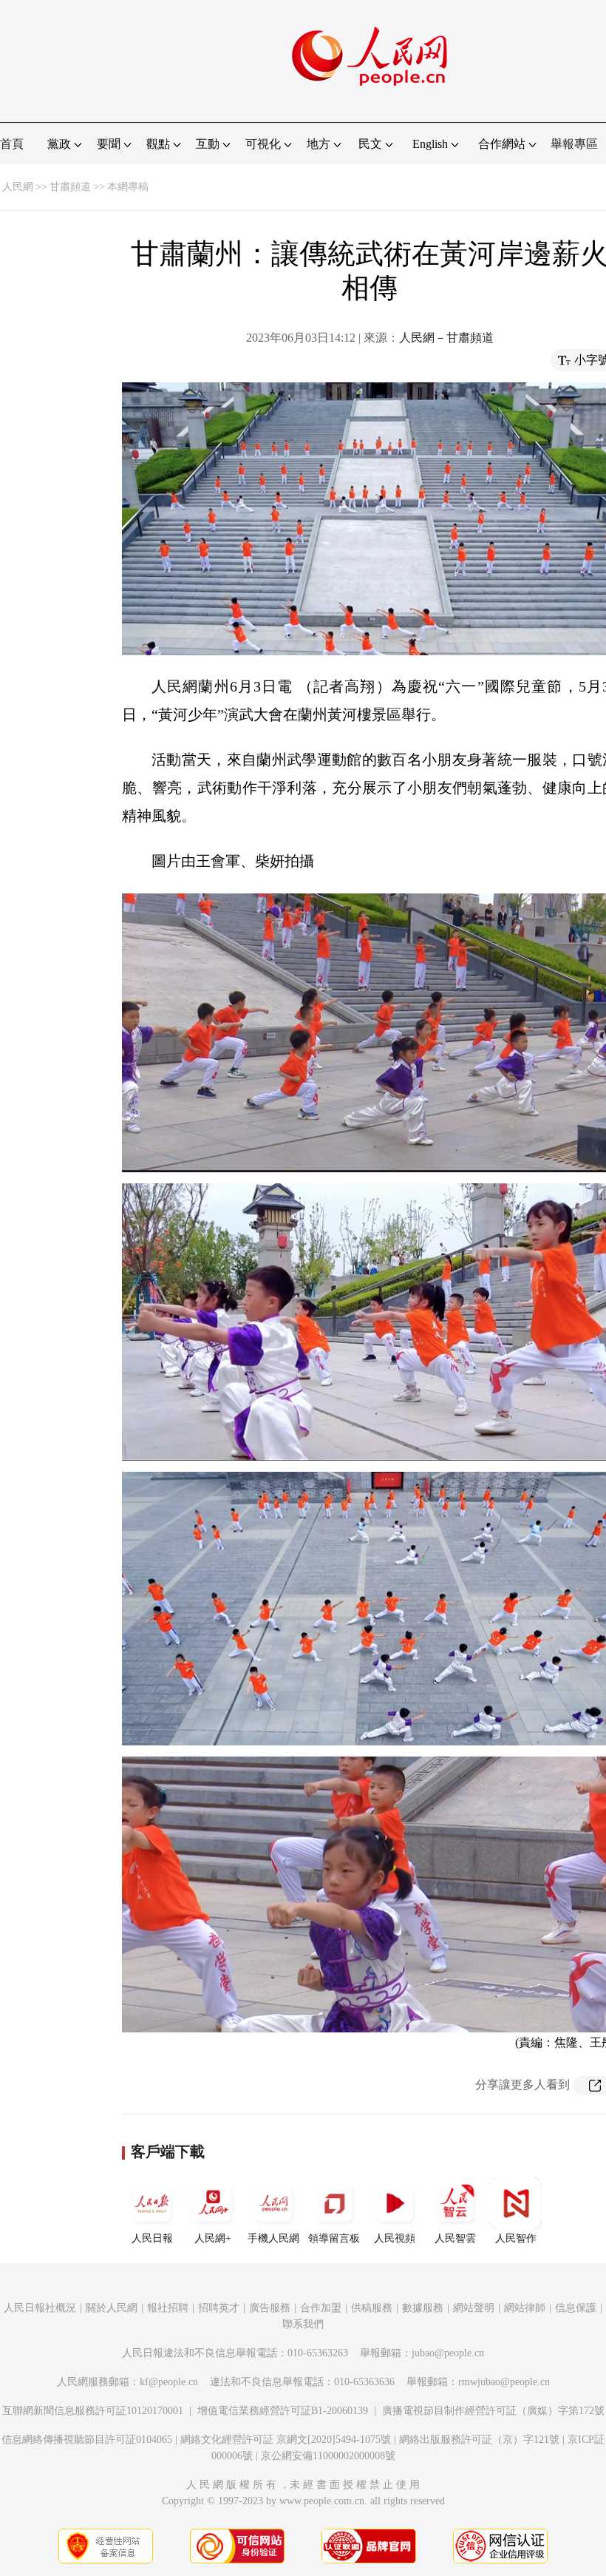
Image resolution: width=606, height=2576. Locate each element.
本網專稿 (128, 187)
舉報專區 (574, 144)
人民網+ (213, 2238)
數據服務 (423, 2308)
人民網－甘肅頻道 (446, 338)
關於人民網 (112, 2308)
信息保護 (576, 2308)
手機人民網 (273, 2238)
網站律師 (525, 2308)
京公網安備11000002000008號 (328, 2456)
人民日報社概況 (40, 2308)
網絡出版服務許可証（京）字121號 (479, 2440)
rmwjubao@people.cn (504, 2382)
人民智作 (516, 2238)
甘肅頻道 (70, 187)
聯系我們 (303, 2324)
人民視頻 (395, 2238)
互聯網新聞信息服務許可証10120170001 (93, 2411)
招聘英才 (219, 2308)
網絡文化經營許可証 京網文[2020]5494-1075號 (286, 2440)
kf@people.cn (169, 2382)
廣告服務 (270, 2308)
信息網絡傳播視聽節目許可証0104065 (87, 2440)
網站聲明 (474, 2308)
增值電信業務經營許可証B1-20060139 (283, 2411)
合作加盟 (321, 2308)
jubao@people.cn (448, 2353)
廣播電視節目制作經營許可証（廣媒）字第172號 (493, 2411)
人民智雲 (455, 2238)
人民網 (18, 187)
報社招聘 (168, 2308)
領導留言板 (334, 2238)
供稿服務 (372, 2308)
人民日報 (152, 2238)
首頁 (12, 144)
